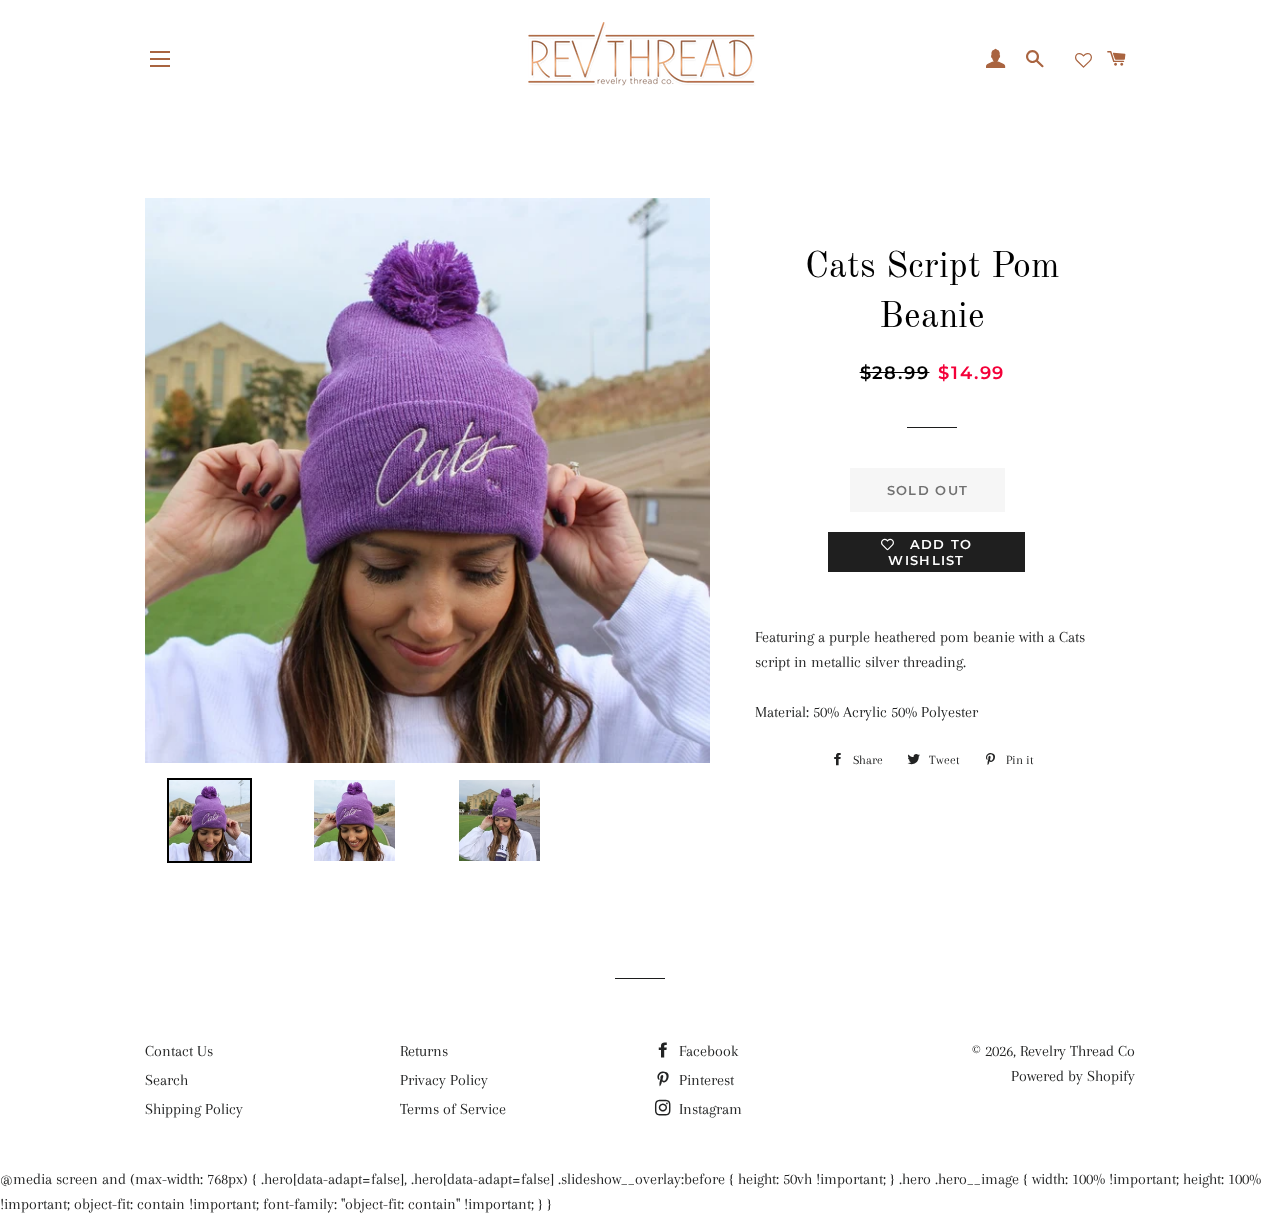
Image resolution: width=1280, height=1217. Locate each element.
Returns (424, 1051)
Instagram (708, 1109)
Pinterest (704, 1080)
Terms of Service (453, 1109)
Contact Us (179, 1051)
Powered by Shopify (1073, 1076)
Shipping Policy (194, 1109)
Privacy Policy (444, 1080)
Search (166, 1080)
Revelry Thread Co (1077, 1051)
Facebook (706, 1051)
